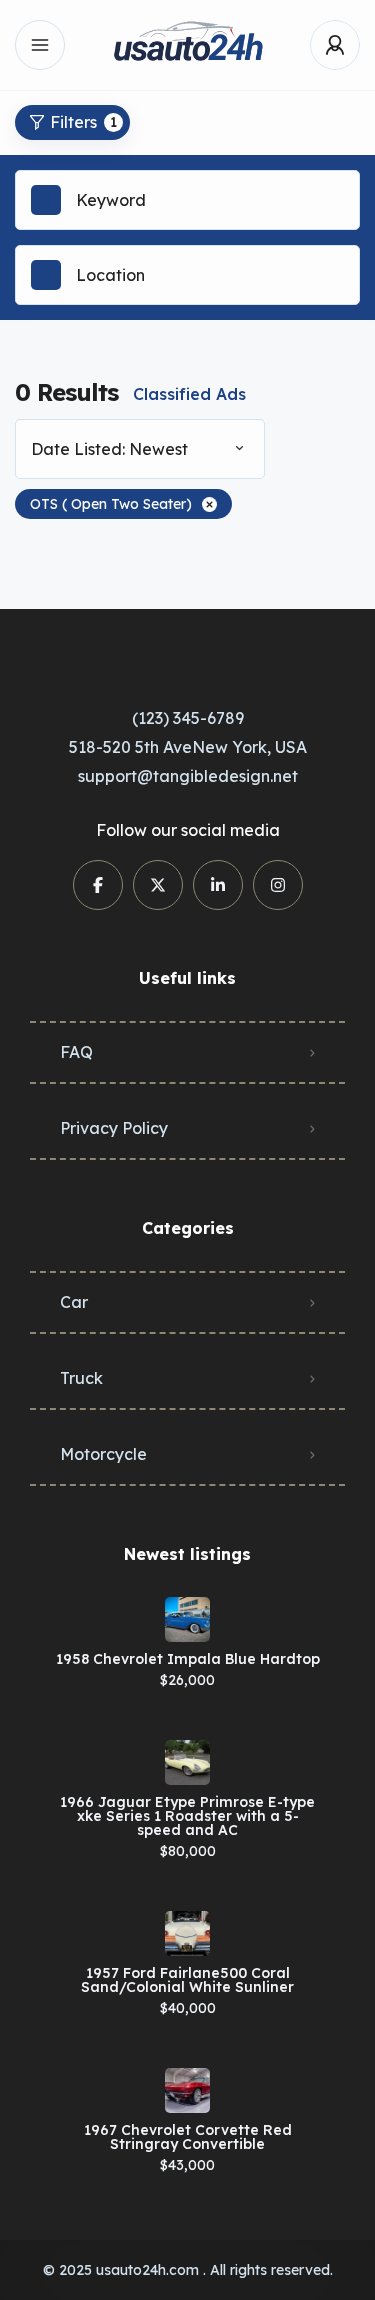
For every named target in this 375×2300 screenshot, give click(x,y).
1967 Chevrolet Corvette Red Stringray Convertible (188, 2137)
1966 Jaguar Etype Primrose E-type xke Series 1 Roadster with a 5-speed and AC (187, 1816)
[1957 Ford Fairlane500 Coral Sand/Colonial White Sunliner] (187, 1933)
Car (74, 1302)
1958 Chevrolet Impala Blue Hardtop (188, 1659)
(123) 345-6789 (188, 718)
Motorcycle (103, 1454)
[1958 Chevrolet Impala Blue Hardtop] (187, 1619)
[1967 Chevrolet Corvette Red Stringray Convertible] (187, 2090)
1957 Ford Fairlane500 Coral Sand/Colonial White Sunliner (187, 1980)
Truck (81, 1378)
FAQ (76, 1052)
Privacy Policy (114, 1128)
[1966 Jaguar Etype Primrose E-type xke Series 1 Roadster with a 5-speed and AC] (187, 1762)
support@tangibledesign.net (188, 776)
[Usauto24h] (188, 45)
